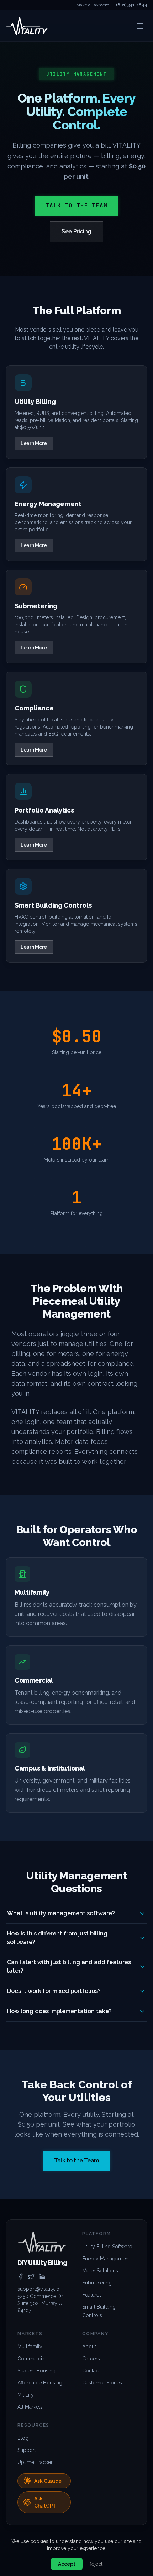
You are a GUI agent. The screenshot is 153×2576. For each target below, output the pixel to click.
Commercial (32, 2359)
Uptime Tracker (35, 2462)
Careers (91, 2359)
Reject (95, 2564)
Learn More (34, 443)
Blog (23, 2438)
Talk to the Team (77, 206)
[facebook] (21, 2277)
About (89, 2347)
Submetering (97, 2283)
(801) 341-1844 (132, 5)
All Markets (30, 2407)
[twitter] (31, 2277)
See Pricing (76, 231)
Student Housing (36, 2371)
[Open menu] (140, 26)
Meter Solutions (100, 2271)
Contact (91, 2371)
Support (27, 2450)
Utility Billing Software (107, 2247)
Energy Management (106, 2259)
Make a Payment (93, 5)
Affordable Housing (40, 2383)
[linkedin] (42, 2277)
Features (92, 2295)
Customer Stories (102, 2383)
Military (26, 2395)
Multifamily (30, 2347)
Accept (67, 2564)
